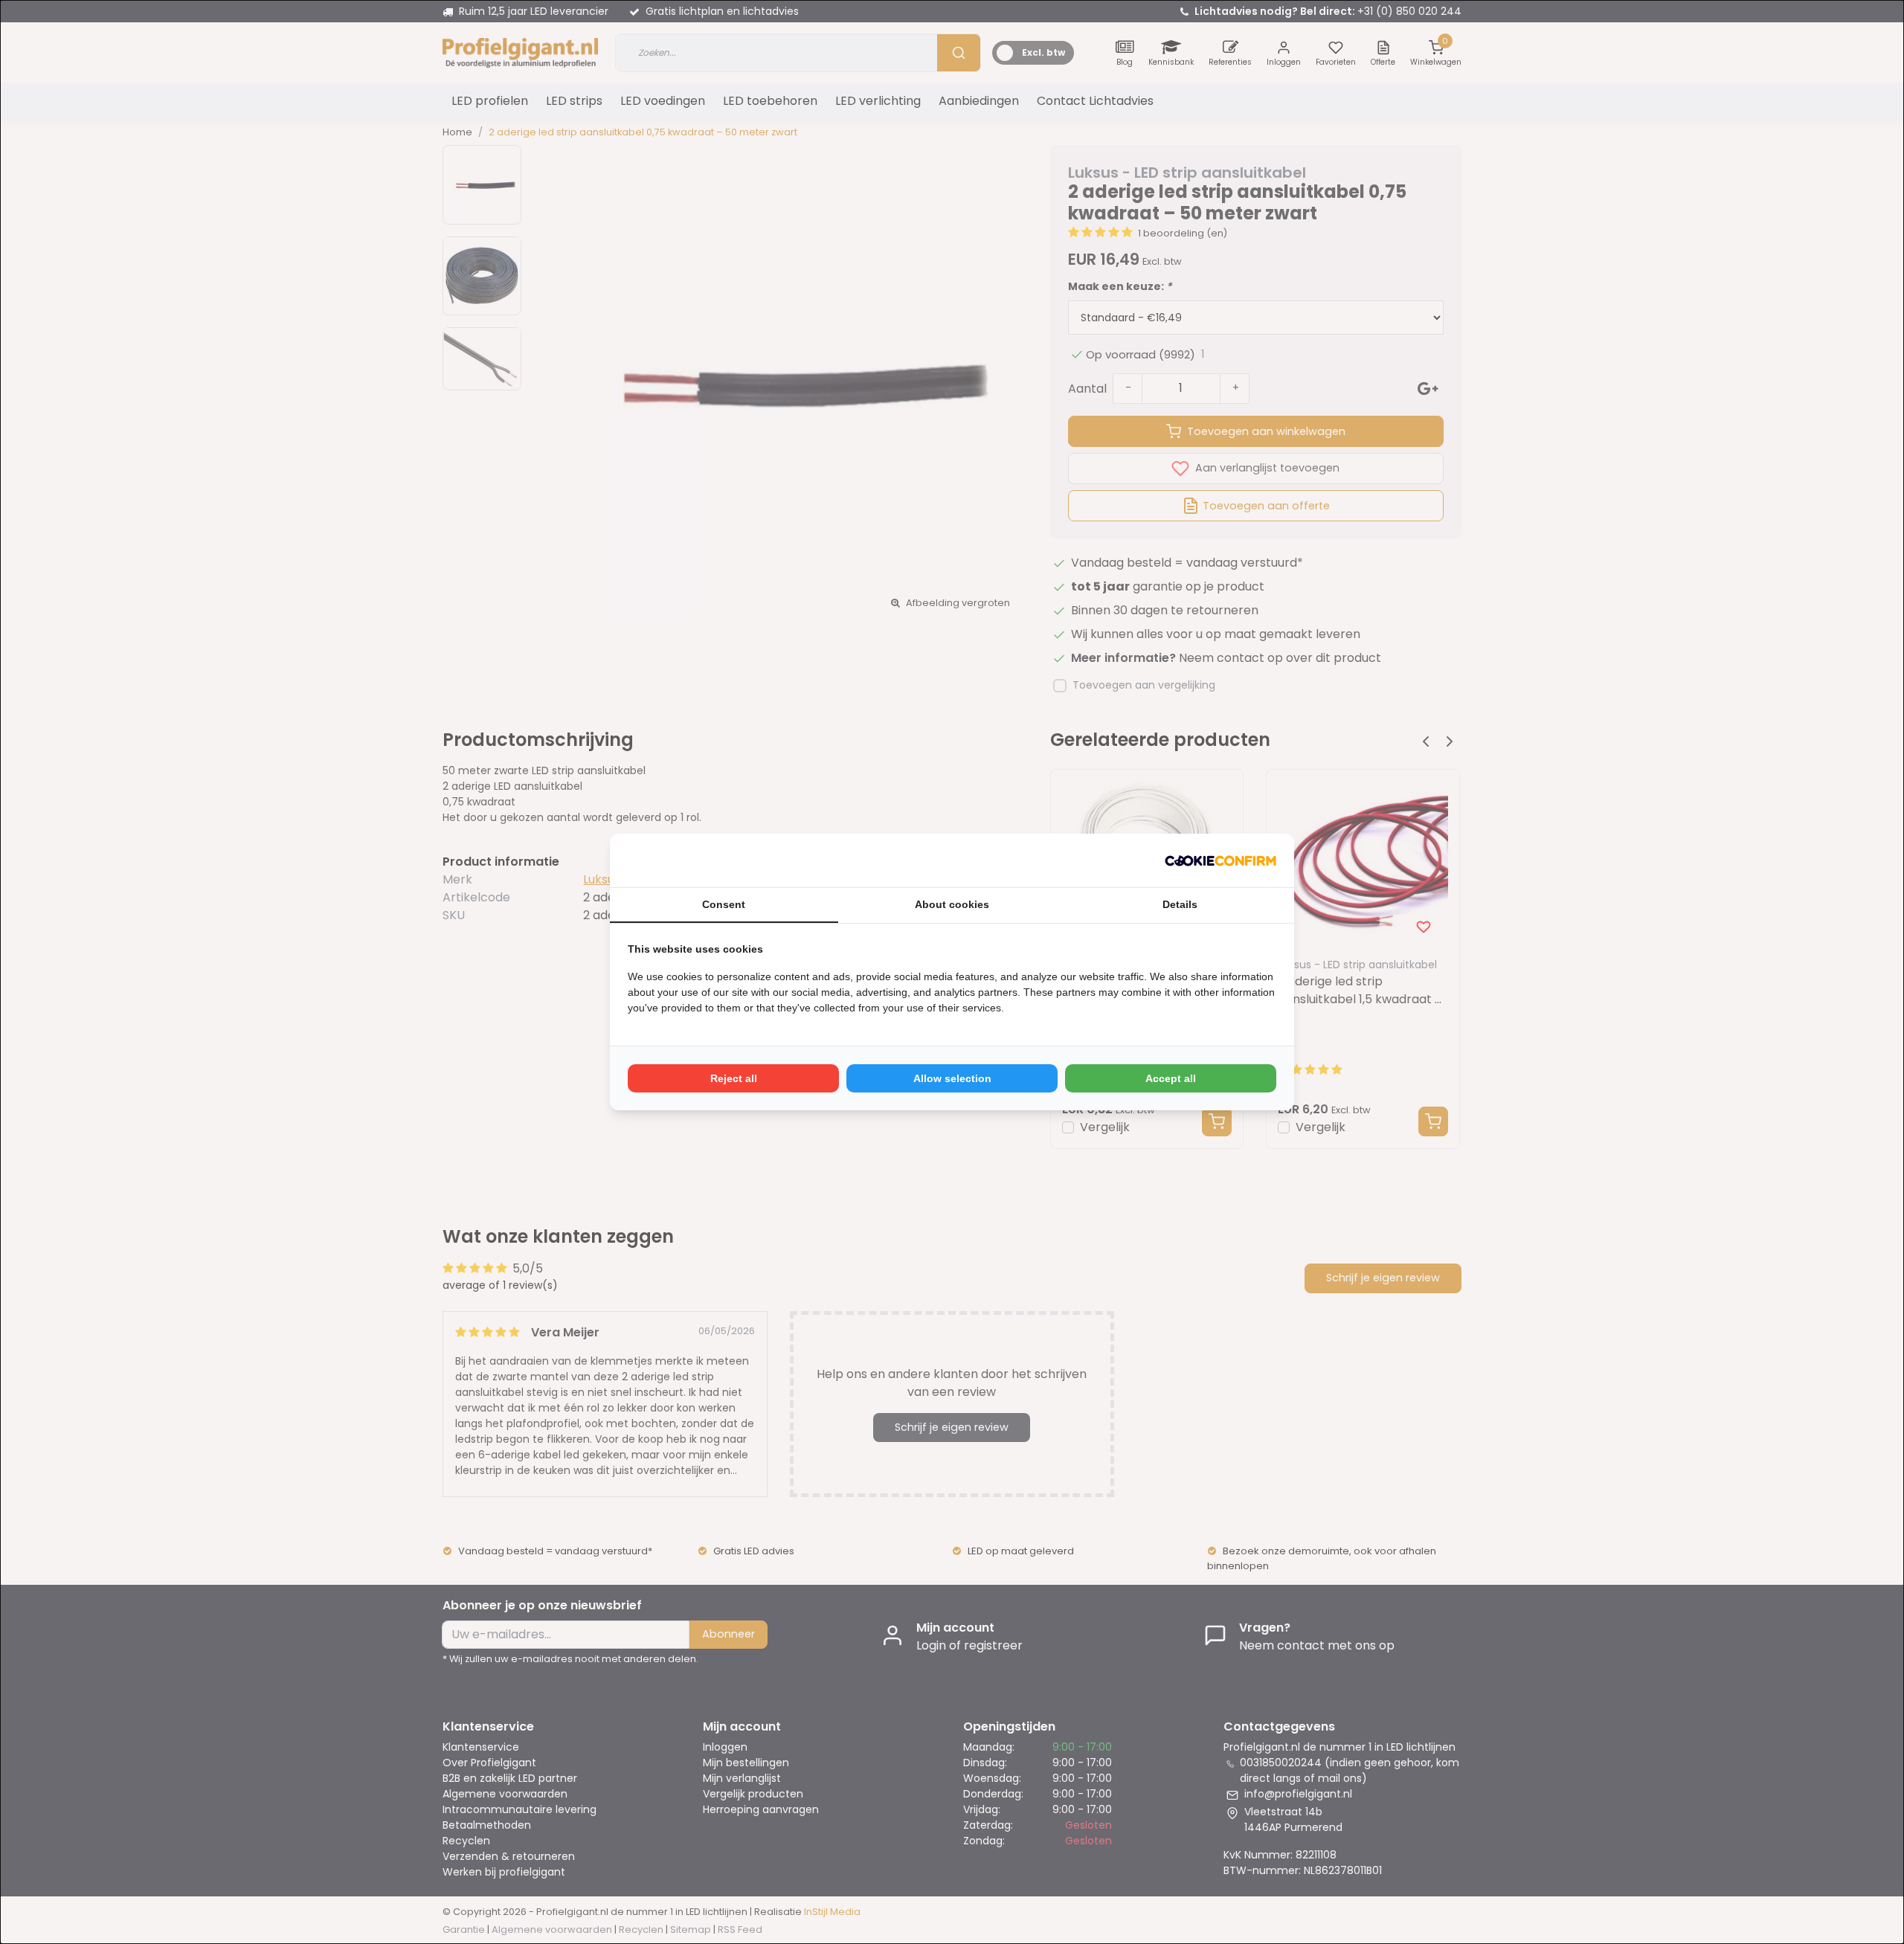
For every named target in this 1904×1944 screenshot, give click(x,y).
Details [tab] (1180, 904)
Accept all (1171, 1078)
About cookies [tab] (952, 904)
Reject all (734, 1078)
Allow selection (952, 1078)
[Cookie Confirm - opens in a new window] (1220, 860)
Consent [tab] (724, 904)
